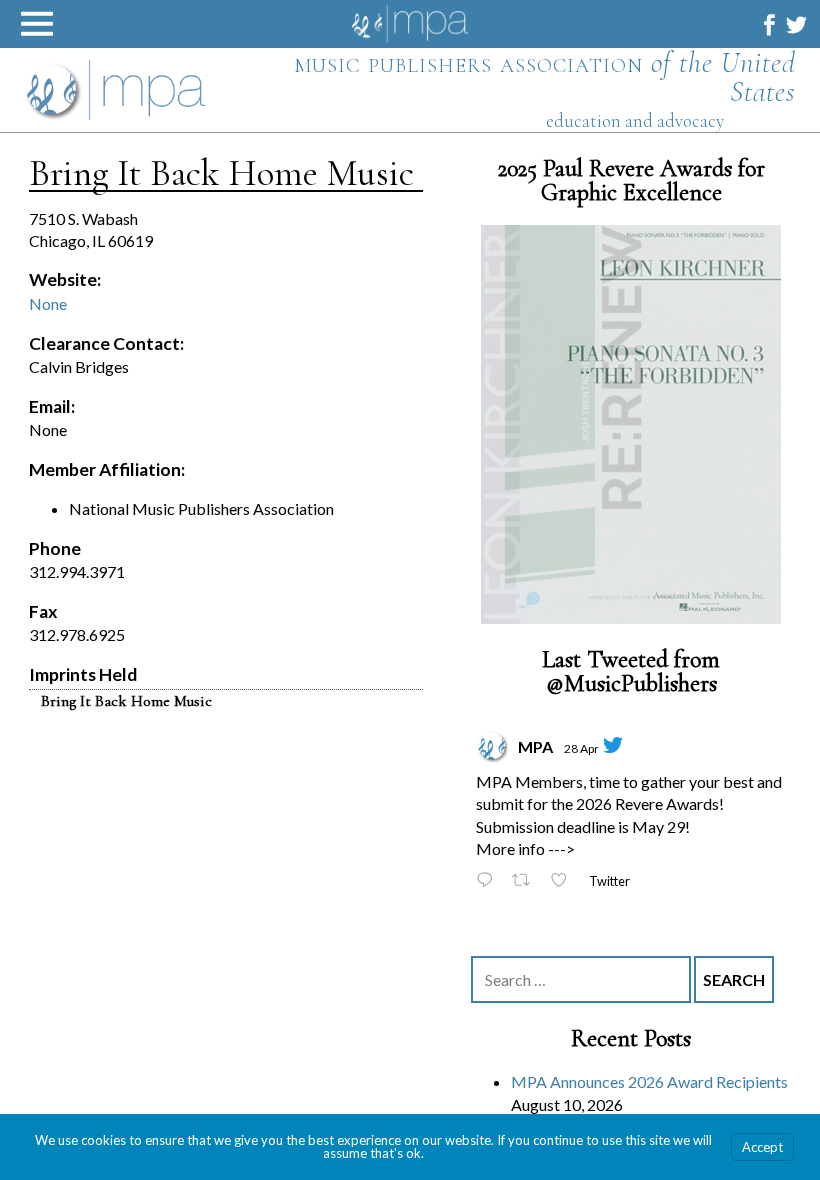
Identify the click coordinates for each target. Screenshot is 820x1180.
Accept (762, 1147)
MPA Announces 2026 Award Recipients (649, 1082)
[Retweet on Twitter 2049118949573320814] (526, 882)
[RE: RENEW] (631, 425)
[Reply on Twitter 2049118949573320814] (489, 882)
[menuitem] (769, 24)
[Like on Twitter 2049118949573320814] (564, 882)
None (48, 303)
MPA (535, 746)
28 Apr (581, 748)
